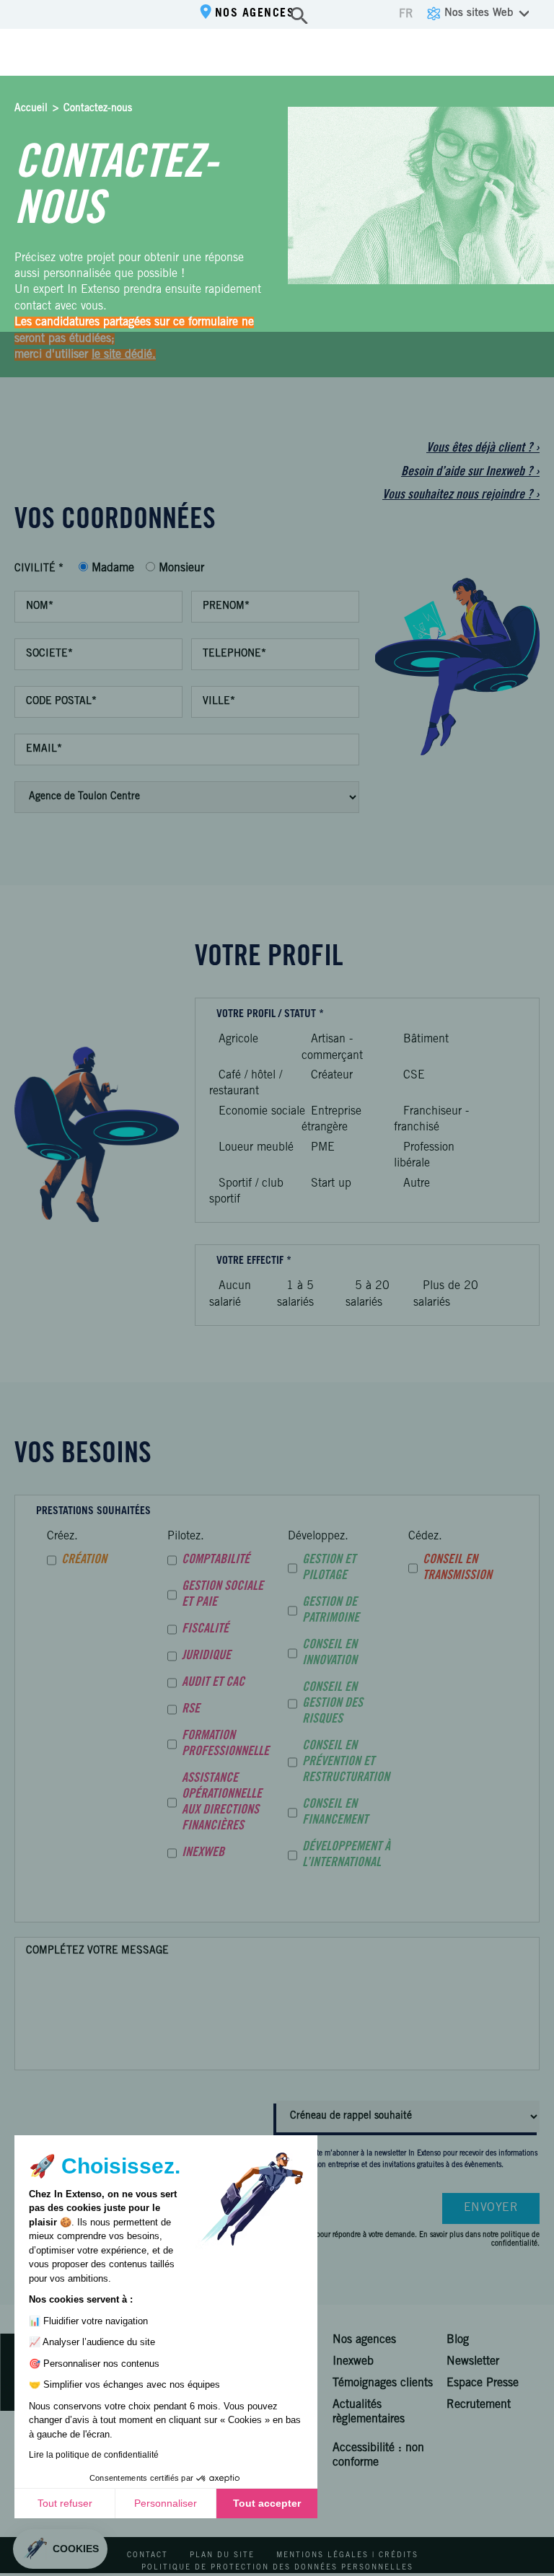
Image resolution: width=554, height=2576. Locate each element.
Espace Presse (483, 2383)
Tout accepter (267, 2503)
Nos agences (255, 14)
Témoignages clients (383, 2383)
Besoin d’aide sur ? (470, 472)
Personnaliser (166, 2503)
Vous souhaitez (461, 496)
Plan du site (222, 2556)
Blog (458, 2340)
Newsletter (473, 2362)
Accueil (31, 109)
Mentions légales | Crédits (347, 2556)
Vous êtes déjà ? (483, 449)
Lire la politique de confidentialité (94, 2455)
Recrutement (479, 2405)
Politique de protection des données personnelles (277, 2568)
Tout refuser (65, 2503)
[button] (60, 2549)
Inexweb (353, 2362)
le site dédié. (124, 355)
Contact (148, 2556)
